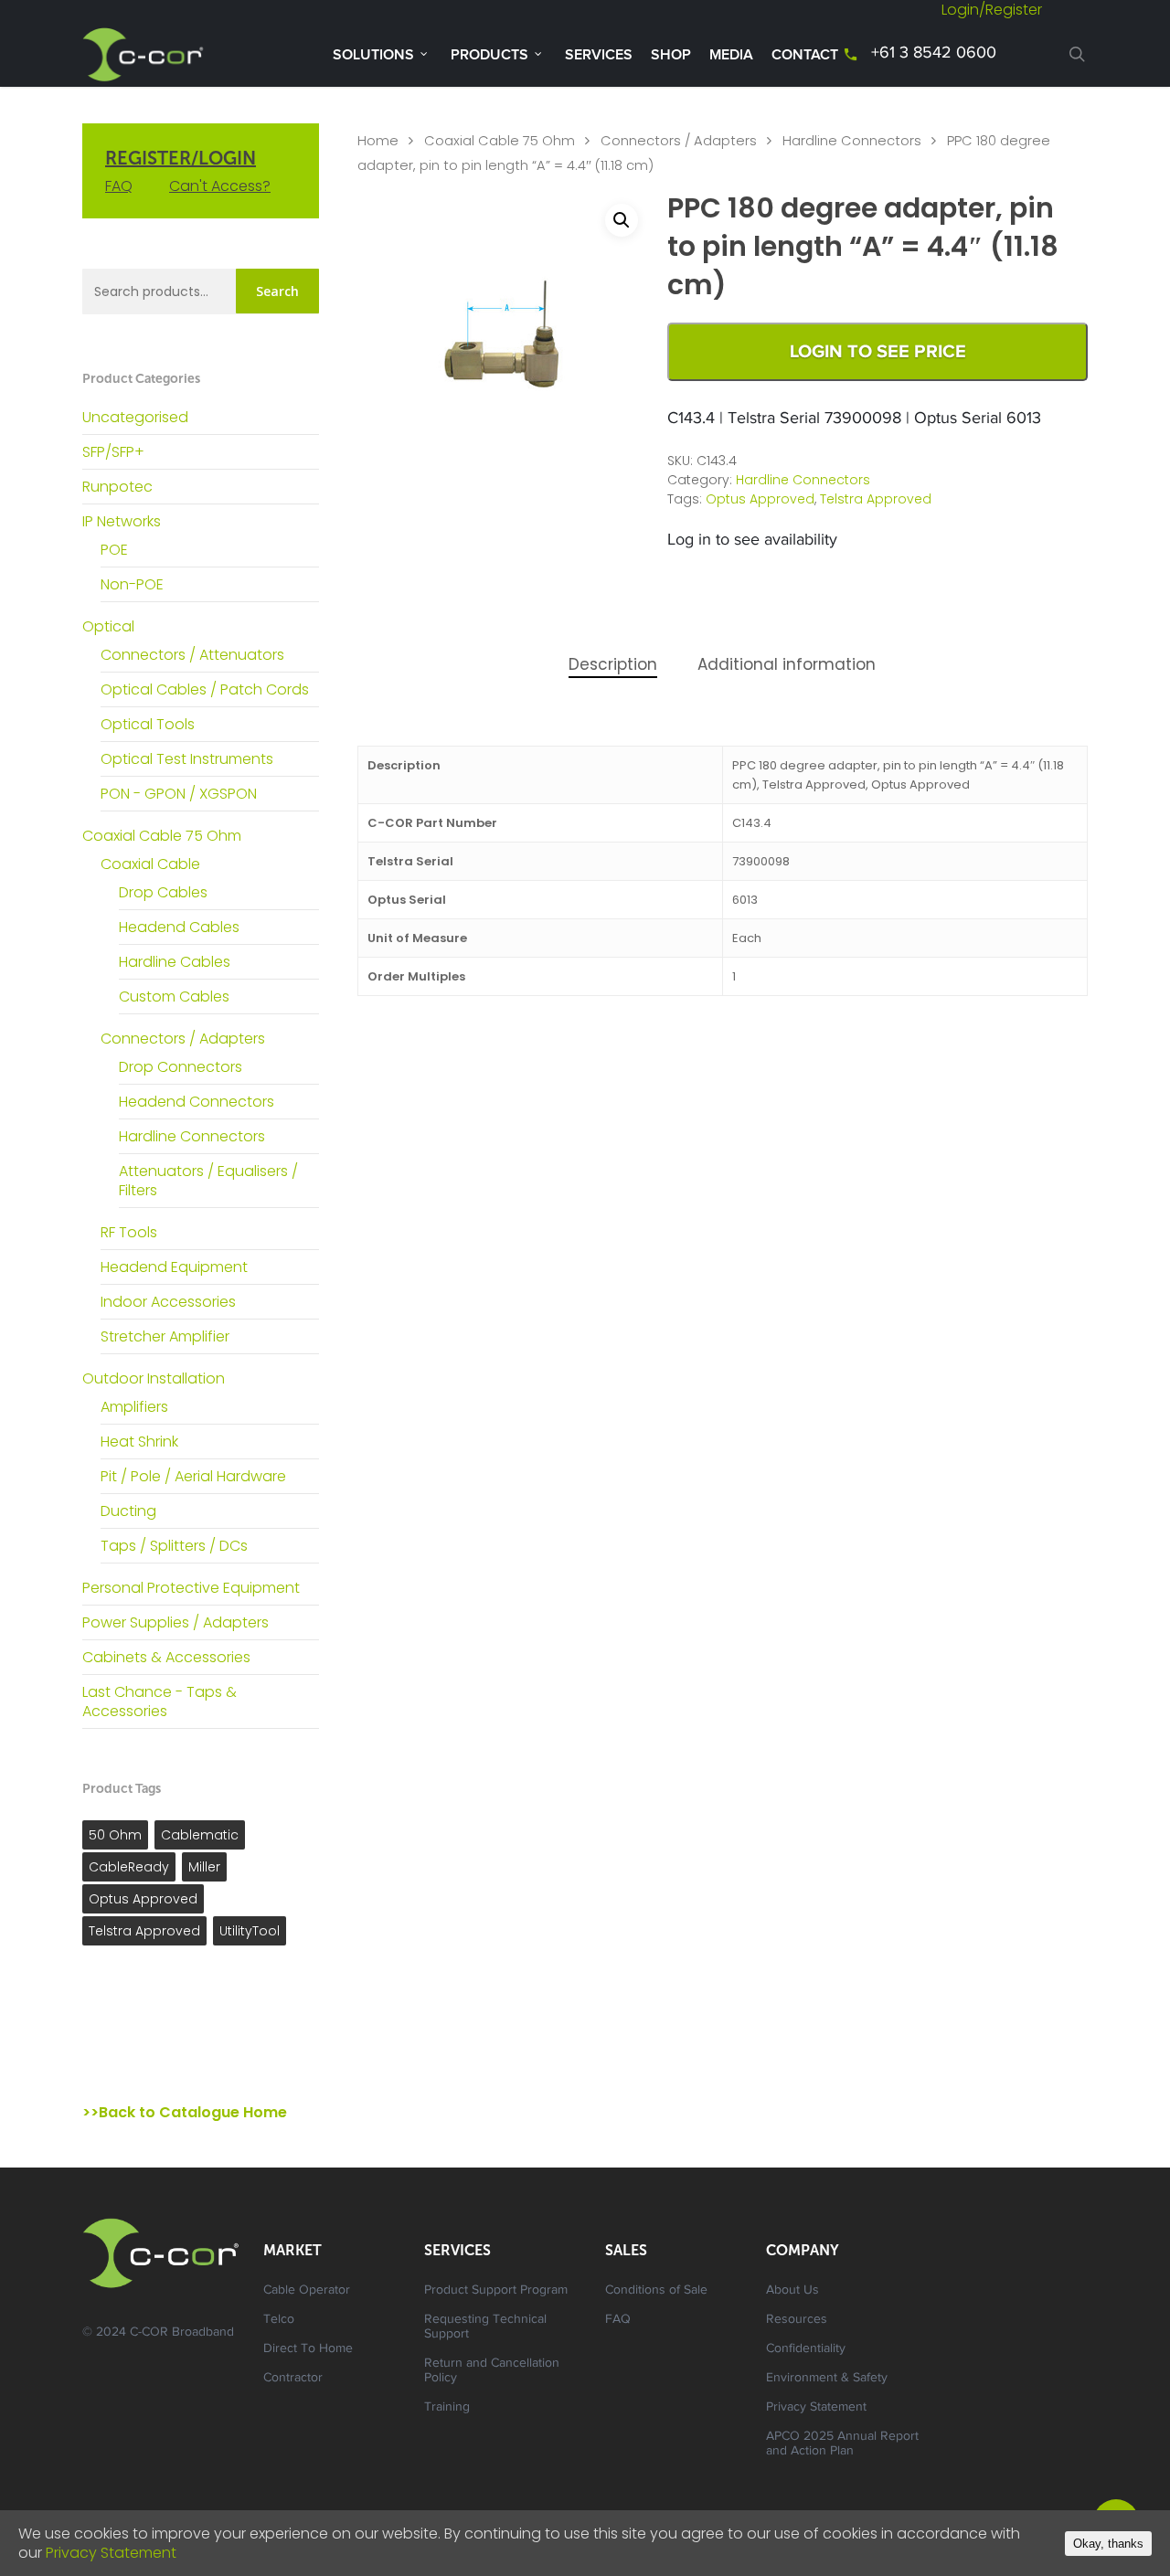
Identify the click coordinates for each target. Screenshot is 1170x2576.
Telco (279, 2320)
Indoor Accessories (168, 1302)
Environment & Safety (827, 2379)
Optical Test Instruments (187, 759)
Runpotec (117, 487)
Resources (797, 2320)
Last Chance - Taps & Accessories (160, 1701)
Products (489, 55)
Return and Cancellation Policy (492, 2371)
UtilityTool (250, 1931)
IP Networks (122, 521)
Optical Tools (148, 724)
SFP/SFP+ (113, 452)
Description (613, 664)
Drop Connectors (181, 1067)
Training (447, 2408)
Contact (805, 55)
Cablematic (200, 1835)
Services (599, 55)
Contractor (293, 2379)
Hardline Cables (175, 962)
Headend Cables (179, 927)
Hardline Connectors (192, 1136)
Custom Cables (174, 996)
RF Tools (129, 1232)
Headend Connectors (197, 1102)
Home (378, 141)
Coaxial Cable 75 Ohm (162, 836)
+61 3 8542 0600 (934, 54)
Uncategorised (135, 417)
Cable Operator (307, 2291)
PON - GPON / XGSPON (179, 794)
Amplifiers (134, 1407)
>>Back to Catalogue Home (185, 2112)
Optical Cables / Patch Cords (205, 689)
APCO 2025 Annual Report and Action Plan (842, 2444)
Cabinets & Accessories (166, 1657)
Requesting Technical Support (485, 2327)
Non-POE (132, 584)
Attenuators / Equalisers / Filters (208, 1181)
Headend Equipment (174, 1267)
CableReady (129, 1867)
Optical (108, 626)
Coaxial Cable (150, 864)
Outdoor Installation (154, 1378)
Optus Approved (143, 1899)
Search (277, 291)
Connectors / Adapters (183, 1039)
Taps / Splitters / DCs (174, 1546)
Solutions (373, 55)
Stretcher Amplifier (165, 1336)
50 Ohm (115, 1835)
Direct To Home (308, 2349)
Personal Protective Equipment (191, 1588)
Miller (204, 1867)
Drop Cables (163, 892)
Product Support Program (496, 2291)
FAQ (119, 186)
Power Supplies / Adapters (175, 1622)
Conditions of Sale (656, 2291)
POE (114, 550)
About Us (792, 2291)
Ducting (128, 1511)
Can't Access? (220, 186)
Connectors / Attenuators (192, 655)
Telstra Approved (144, 1931)
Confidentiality (806, 2349)
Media (731, 55)
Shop (671, 55)
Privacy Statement (816, 2408)
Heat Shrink (139, 1442)
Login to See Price (878, 352)
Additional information (787, 664)
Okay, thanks (1108, 2544)
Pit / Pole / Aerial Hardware (193, 1476)
